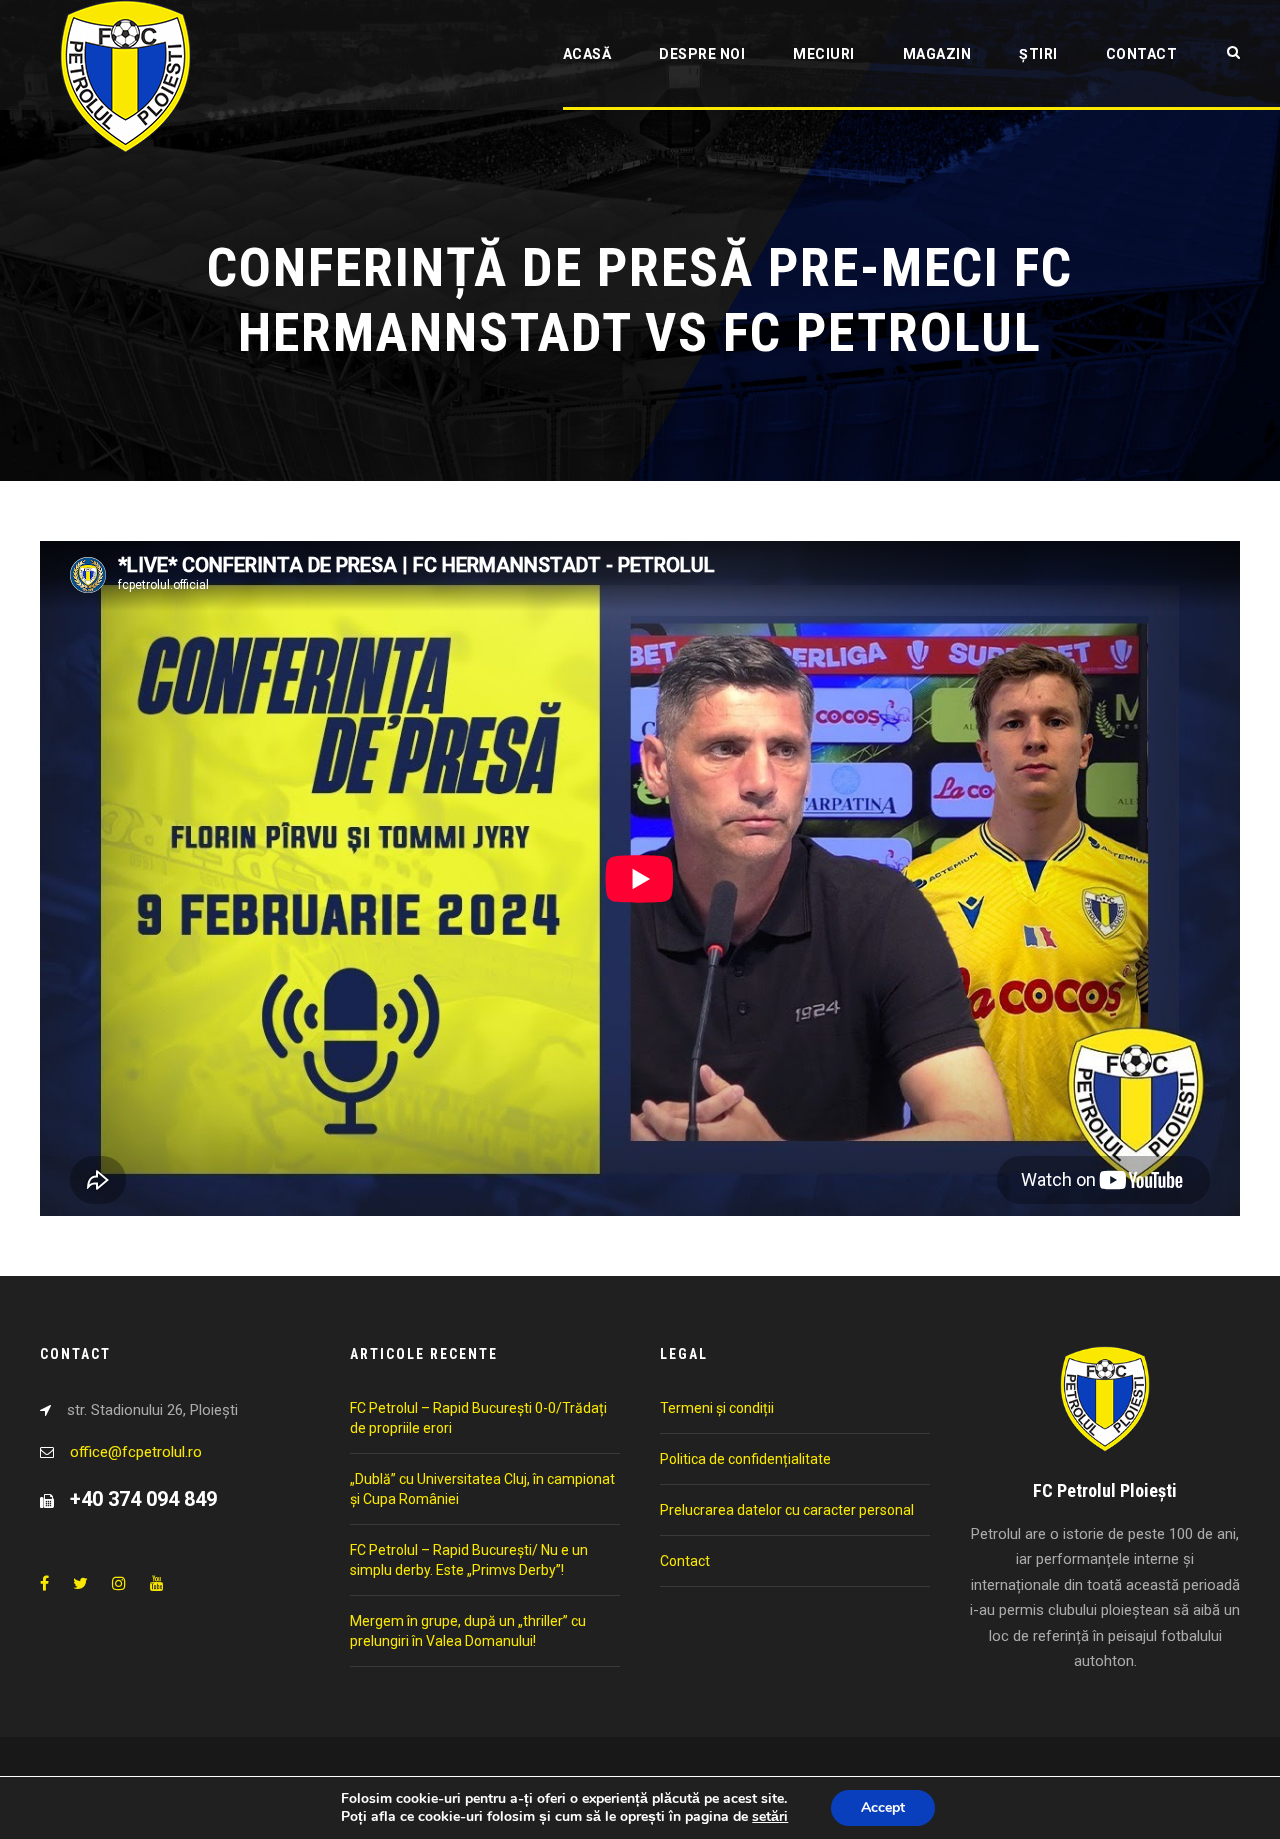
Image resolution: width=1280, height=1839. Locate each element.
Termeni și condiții (717, 1408)
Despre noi (702, 54)
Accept (883, 1807)
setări (770, 1817)
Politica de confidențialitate (745, 1459)
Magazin (937, 54)
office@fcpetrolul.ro (136, 1452)
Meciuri (824, 54)
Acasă (587, 54)
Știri (1038, 54)
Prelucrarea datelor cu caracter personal (787, 1510)
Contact (1142, 54)
